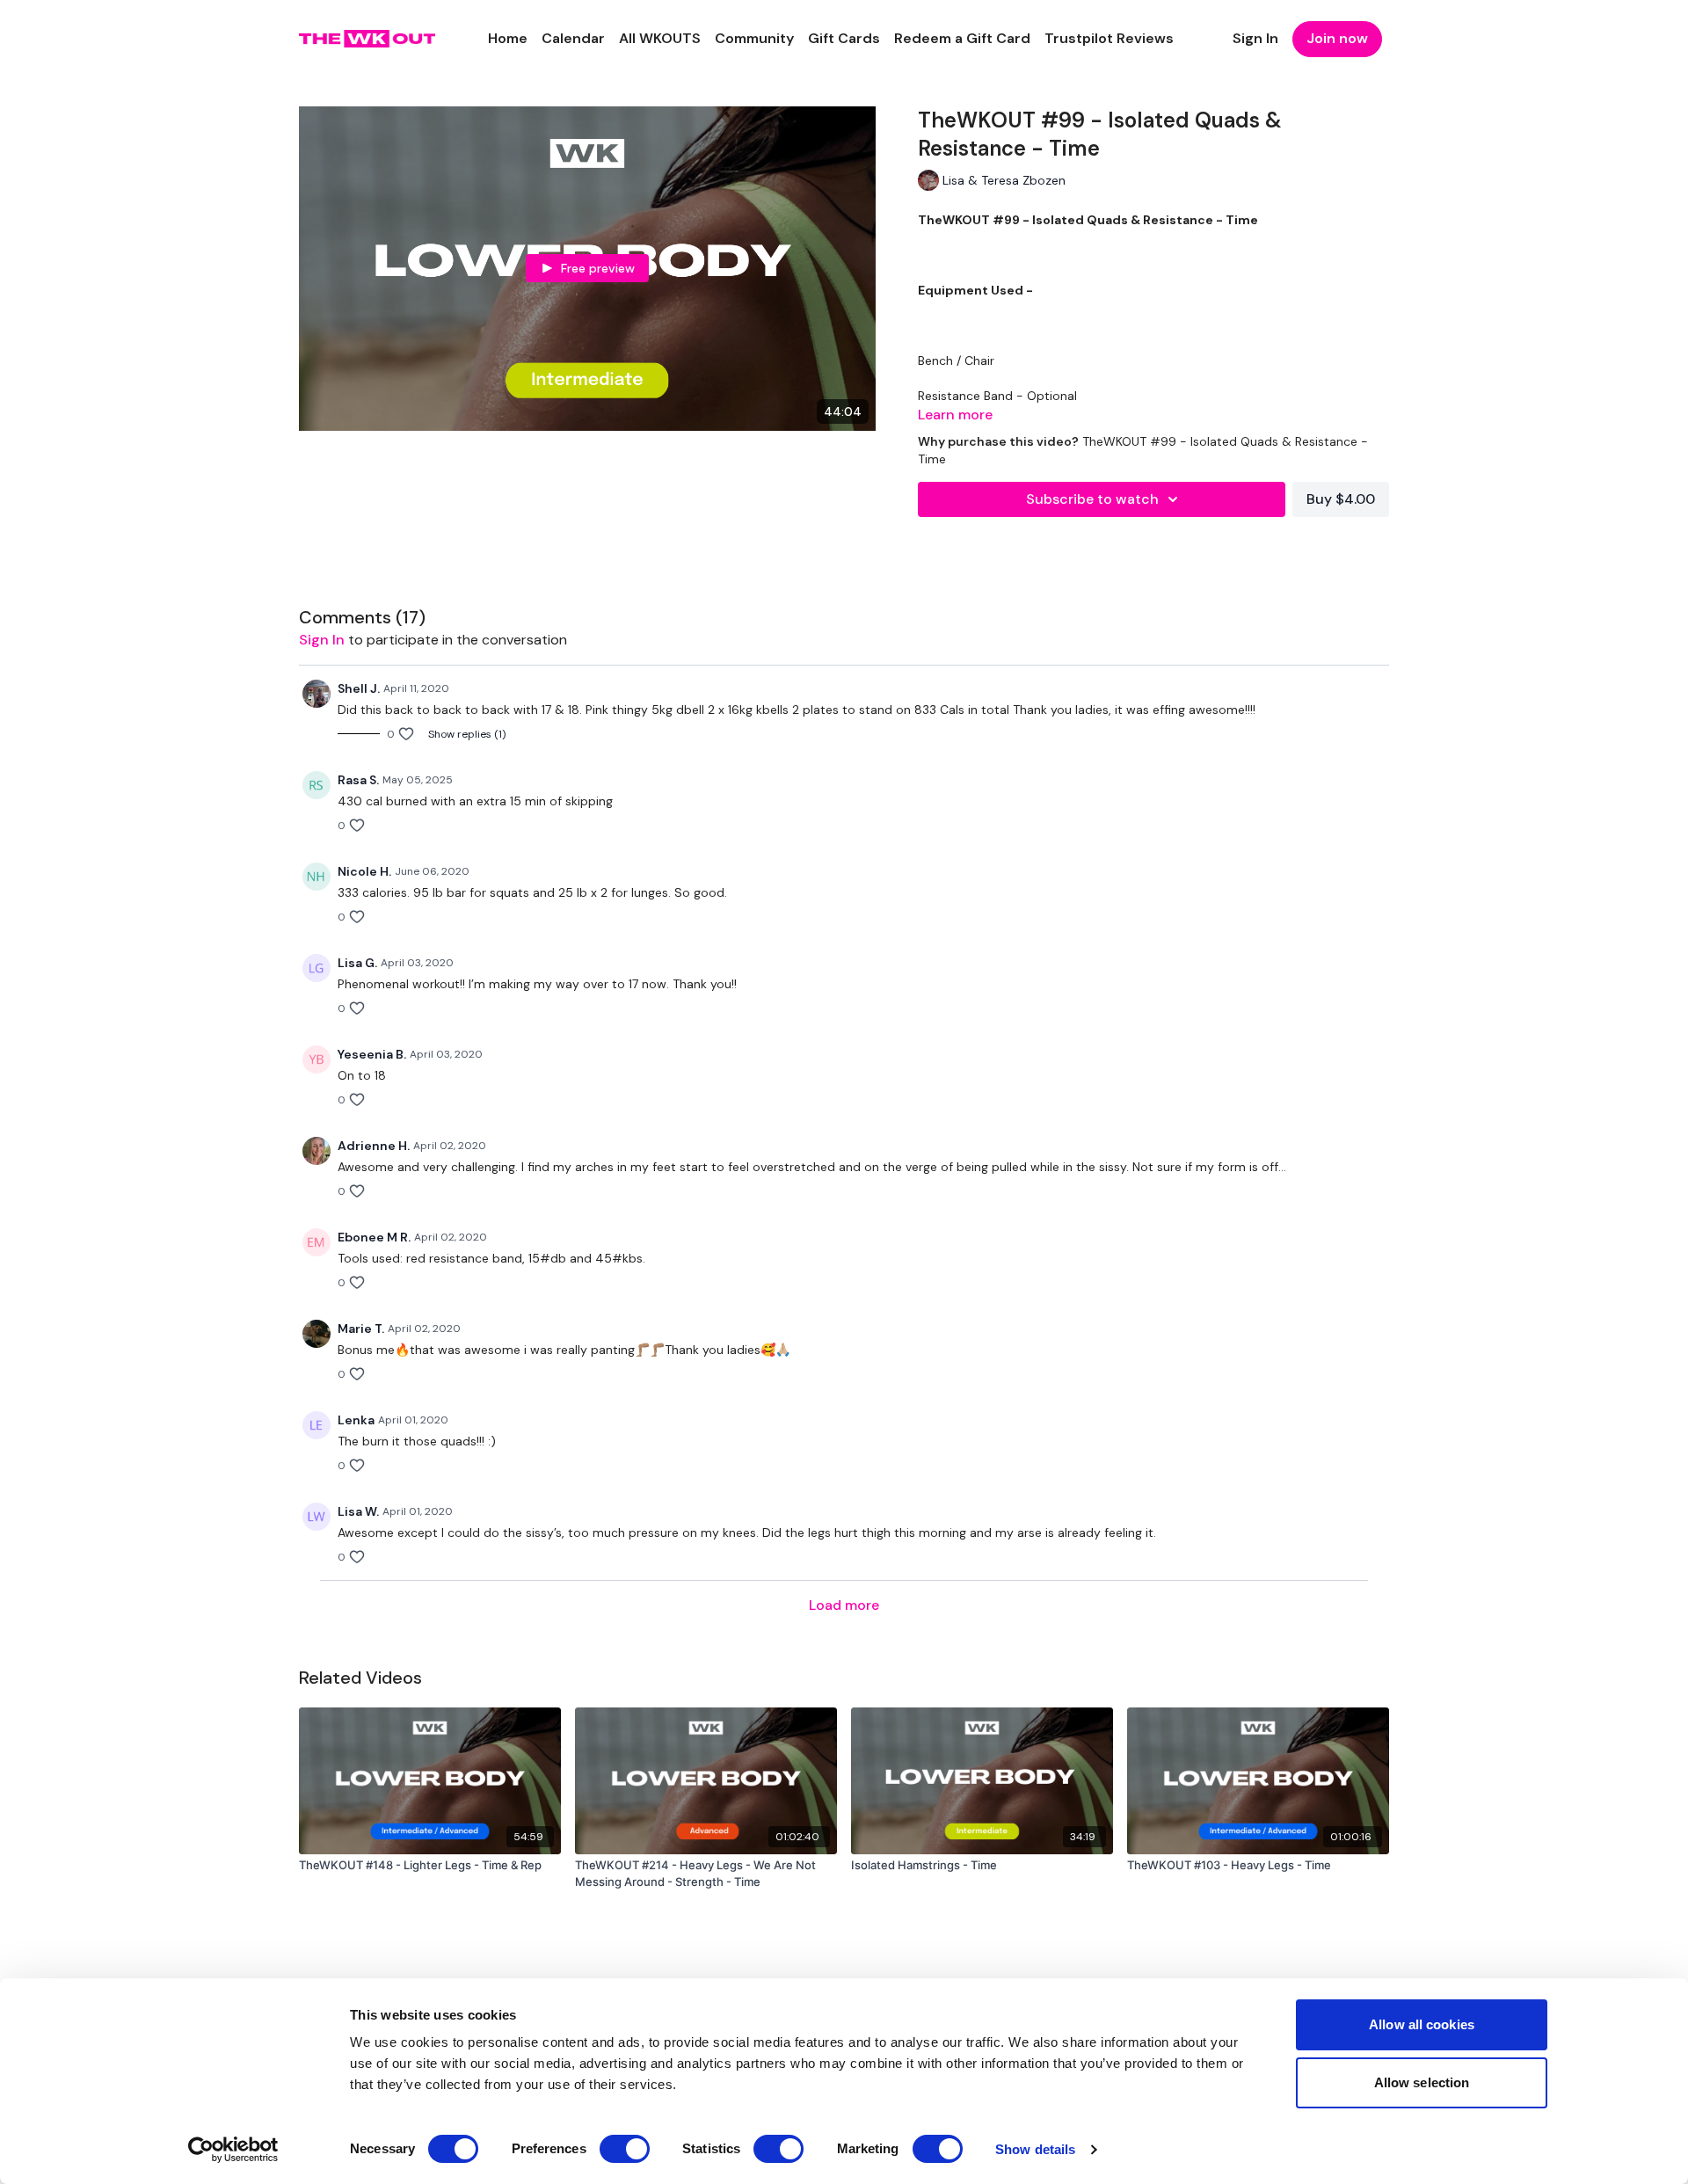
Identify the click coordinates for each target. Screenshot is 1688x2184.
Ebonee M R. (374, 1237)
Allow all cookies (1422, 2024)
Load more (844, 1605)
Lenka (356, 1420)
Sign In (1255, 38)
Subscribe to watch (1092, 499)
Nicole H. (364, 871)
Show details (1035, 2149)
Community (754, 38)
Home (508, 38)
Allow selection (1422, 2082)
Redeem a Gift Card (962, 38)
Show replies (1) (467, 734)
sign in (322, 640)
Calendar (573, 38)
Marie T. (361, 1329)
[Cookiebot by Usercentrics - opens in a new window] (233, 2150)
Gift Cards (844, 38)
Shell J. (359, 688)
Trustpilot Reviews (1109, 38)
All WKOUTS (660, 38)
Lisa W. (358, 1511)
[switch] (625, 2149)
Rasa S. (358, 780)
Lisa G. (357, 963)
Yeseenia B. (372, 1054)
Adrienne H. (374, 1146)
